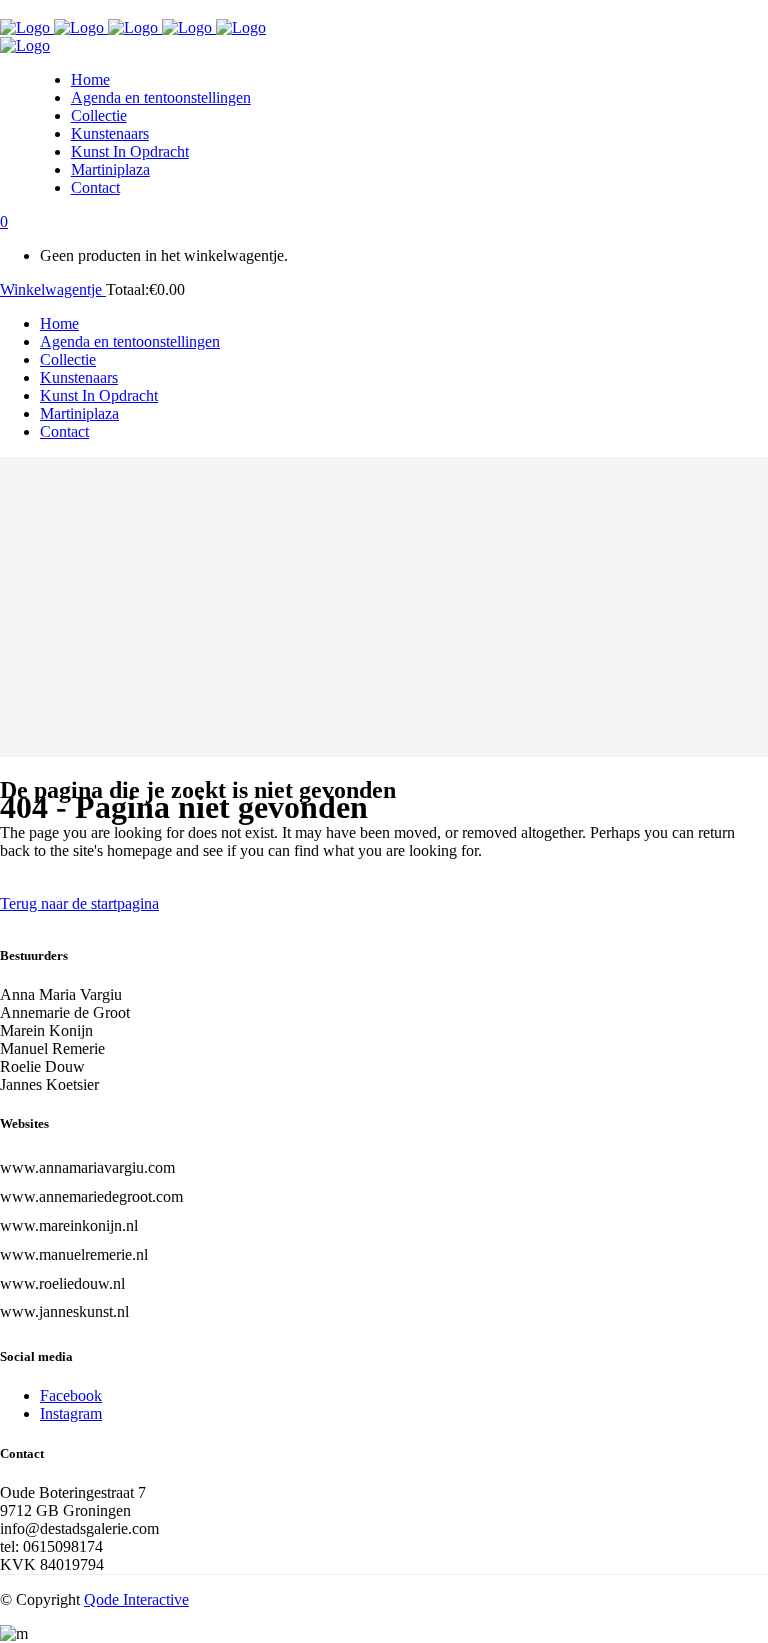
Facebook (71, 1395)
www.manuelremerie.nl (74, 1254)
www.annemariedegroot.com (91, 1196)
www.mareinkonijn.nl (69, 1225)
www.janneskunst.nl (64, 1311)
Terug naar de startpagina (79, 903)
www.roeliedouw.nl (62, 1283)
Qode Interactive (136, 1599)
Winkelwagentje (53, 289)
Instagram (71, 1413)
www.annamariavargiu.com (87, 1167)
